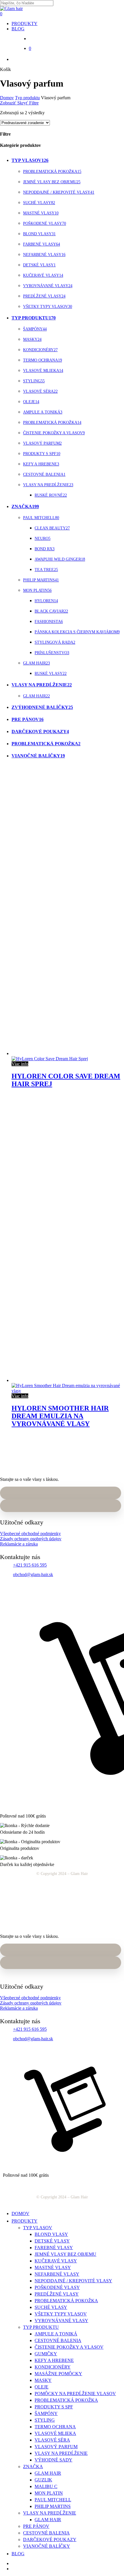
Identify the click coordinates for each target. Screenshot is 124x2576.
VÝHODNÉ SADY (53, 2460)
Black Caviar (51, 611)
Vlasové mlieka (43, 371)
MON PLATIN (49, 2493)
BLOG (18, 2554)
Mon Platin (37, 590)
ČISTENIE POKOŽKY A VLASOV (69, 2347)
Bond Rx (45, 549)
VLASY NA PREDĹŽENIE (61, 2453)
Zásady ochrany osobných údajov (31, 1539)
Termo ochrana (43, 360)
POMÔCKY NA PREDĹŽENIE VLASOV (75, 2394)
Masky (32, 339)
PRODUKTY (25, 2221)
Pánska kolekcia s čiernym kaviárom (77, 632)
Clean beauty (52, 528)
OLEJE (42, 2387)
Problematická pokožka (52, 172)
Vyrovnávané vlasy (48, 286)
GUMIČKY (46, 2354)
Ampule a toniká (43, 412)
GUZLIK (43, 2480)
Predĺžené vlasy (44, 296)
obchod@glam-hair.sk (33, 1574)
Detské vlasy (39, 265)
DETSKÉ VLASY (52, 2241)
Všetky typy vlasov (48, 307)
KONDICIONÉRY (53, 2367)
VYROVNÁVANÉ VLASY (61, 2321)
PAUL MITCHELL (53, 2500)
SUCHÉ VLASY (51, 2307)
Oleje (31, 402)
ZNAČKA (33, 2467)
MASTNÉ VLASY (53, 2267)
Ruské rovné (51, 495)
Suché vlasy (39, 203)
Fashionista (49, 622)
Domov (7, 98)
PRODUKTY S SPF (54, 2407)
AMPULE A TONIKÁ (56, 2334)
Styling (34, 381)
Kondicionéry (40, 350)
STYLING (45, 2420)
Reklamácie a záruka (19, 1544)
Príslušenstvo (52, 653)
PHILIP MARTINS (53, 2506)
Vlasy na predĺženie (48, 485)
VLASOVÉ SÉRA (52, 2440)
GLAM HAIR (48, 2473)
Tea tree (46, 570)
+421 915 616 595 (30, 1565)
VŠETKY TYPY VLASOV (61, 2314)
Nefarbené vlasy (44, 255)
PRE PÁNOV (36, 2526)
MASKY (43, 2380)
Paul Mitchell (41, 518)
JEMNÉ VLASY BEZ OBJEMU (65, 2254)
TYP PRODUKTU (41, 2327)
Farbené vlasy (42, 244)
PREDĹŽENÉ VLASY (57, 2294)
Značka (25, 506)
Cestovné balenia (44, 474)
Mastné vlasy (41, 213)
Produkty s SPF (42, 454)
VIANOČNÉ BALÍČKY (47, 2546)
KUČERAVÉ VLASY (56, 2261)
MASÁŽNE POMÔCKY (58, 2374)
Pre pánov (28, 719)
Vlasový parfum (42, 443)
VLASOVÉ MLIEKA (55, 2433)
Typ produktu (27, 98)
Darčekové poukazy (40, 731)
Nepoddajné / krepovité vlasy (59, 192)
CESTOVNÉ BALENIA (58, 2340)
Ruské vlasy (51, 673)
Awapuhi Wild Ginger (60, 559)
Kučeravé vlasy (43, 275)
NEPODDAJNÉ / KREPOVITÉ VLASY (73, 2281)
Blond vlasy (39, 234)
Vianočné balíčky (38, 756)
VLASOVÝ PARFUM (56, 2447)
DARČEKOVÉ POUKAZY (50, 2540)
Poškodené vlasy (45, 223)
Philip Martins (41, 580)
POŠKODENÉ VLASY (57, 2287)
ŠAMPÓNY (46, 2413)
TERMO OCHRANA (55, 2427)
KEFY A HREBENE (54, 2360)
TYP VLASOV (38, 2228)
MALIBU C (46, 2486)
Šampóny (35, 329)
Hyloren (46, 601)
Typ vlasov (30, 160)
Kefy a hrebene (41, 464)
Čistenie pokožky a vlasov (54, 433)
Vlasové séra (40, 391)
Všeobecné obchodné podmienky (30, 1534)
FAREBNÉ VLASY (54, 2248)
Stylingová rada (55, 642)
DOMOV (20, 2214)
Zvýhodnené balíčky (42, 707)
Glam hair (36, 663)
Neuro (43, 538)
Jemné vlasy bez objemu (52, 182)
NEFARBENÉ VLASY (57, 2274)
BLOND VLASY (51, 2234)
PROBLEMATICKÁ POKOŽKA (66, 2301)
